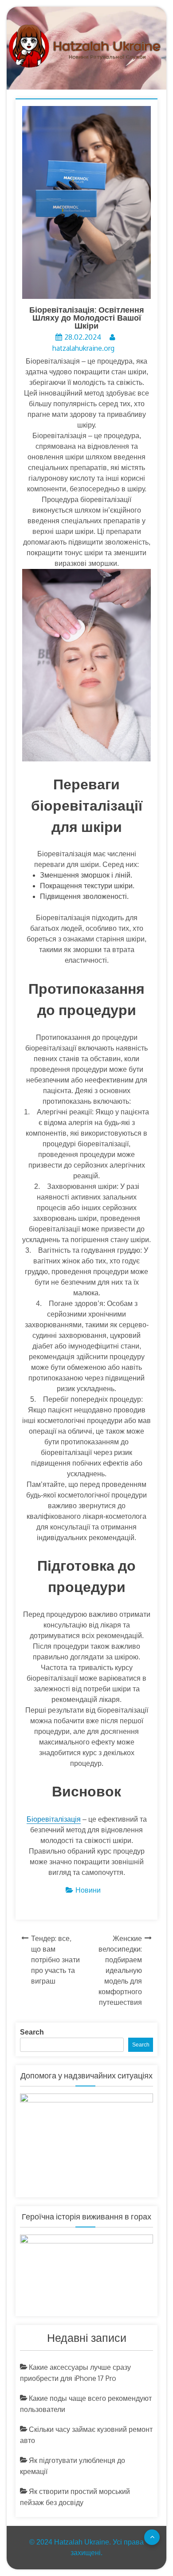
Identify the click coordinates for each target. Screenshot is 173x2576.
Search (32, 2032)
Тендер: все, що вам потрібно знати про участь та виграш (55, 1960)
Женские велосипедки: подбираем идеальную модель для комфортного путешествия (120, 1970)
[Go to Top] (152, 2537)
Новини (88, 1890)
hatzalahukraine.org (83, 348)
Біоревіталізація (54, 1819)
